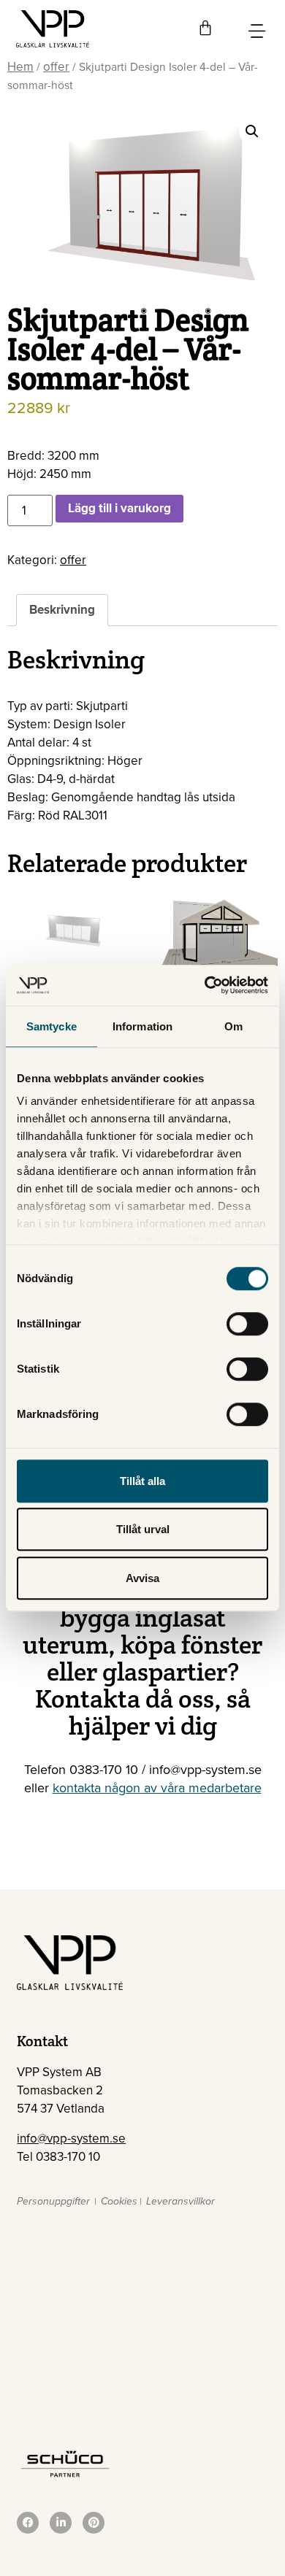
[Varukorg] (205, 28)
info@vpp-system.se (71, 2139)
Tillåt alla (142, 1481)
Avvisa (142, 1578)
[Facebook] (28, 2523)
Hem (20, 67)
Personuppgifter (53, 2201)
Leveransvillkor (180, 2201)
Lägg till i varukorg (119, 508)
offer (56, 67)
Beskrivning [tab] (62, 610)
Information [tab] (142, 1026)
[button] (252, 131)
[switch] (247, 1324)
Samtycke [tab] (52, 1026)
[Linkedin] (61, 2523)
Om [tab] (233, 1026)
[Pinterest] (94, 2523)
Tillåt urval (143, 1529)
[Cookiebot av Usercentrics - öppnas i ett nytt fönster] (205, 985)
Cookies (119, 2201)
